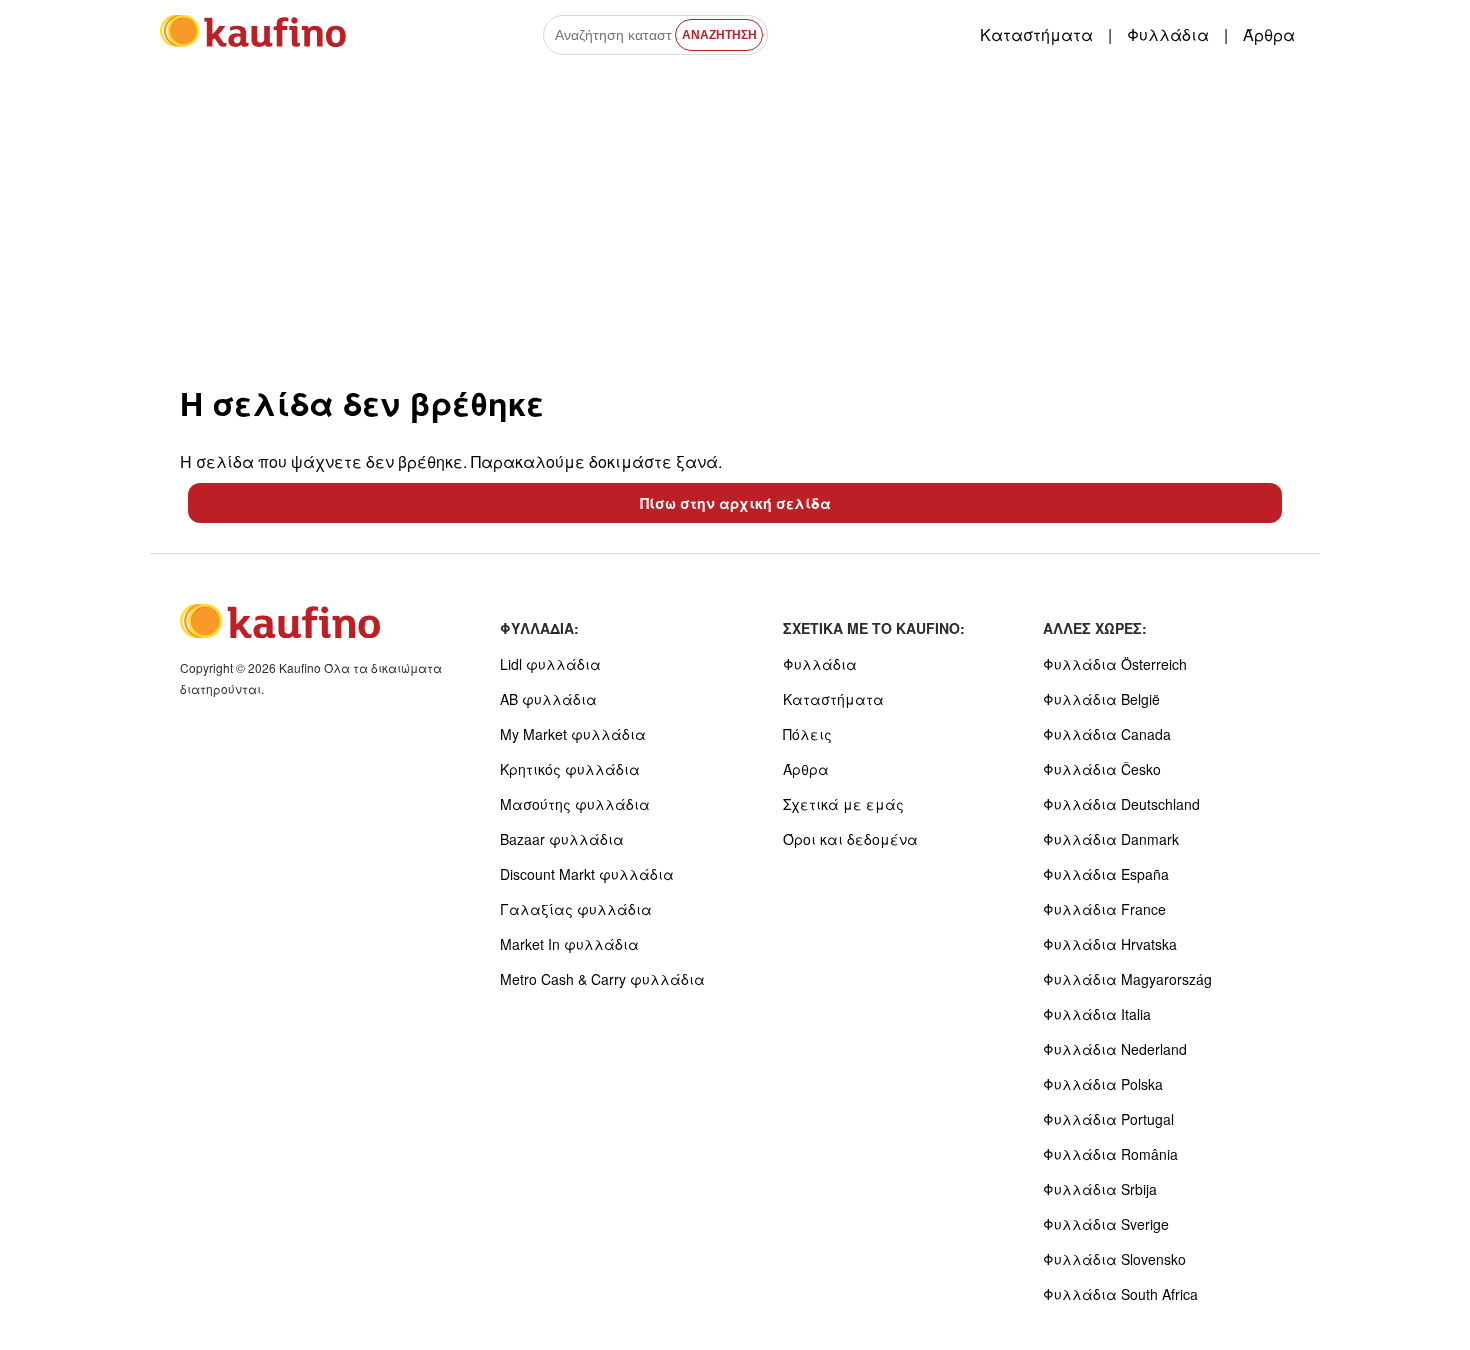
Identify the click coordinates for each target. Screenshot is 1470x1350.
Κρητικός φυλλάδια (570, 769)
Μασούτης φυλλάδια (575, 804)
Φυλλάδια (1168, 34)
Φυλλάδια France (1104, 909)
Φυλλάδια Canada (1107, 734)
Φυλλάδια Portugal (1108, 1119)
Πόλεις (807, 734)
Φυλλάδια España (1106, 874)
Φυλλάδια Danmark (1111, 839)
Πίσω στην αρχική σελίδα (735, 503)
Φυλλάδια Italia (1097, 1014)
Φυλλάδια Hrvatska (1110, 944)
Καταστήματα (1036, 34)
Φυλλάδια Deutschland (1121, 804)
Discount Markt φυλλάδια (587, 874)
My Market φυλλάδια (573, 734)
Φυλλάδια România (1110, 1154)
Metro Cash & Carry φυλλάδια (602, 979)
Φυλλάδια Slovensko (1114, 1259)
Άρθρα (1269, 34)
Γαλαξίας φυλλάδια (576, 909)
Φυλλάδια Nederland (1115, 1049)
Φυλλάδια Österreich (1115, 664)
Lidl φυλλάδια (550, 664)
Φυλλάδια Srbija (1100, 1189)
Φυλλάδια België (1101, 699)
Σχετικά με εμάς (843, 804)
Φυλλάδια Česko (1102, 769)
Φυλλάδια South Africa (1120, 1294)
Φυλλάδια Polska (1103, 1084)
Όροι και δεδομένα (850, 839)
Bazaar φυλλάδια (562, 839)
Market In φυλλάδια (569, 944)
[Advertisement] (735, 219)
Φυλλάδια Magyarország (1127, 979)
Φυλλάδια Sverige (1106, 1224)
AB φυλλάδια (548, 699)
